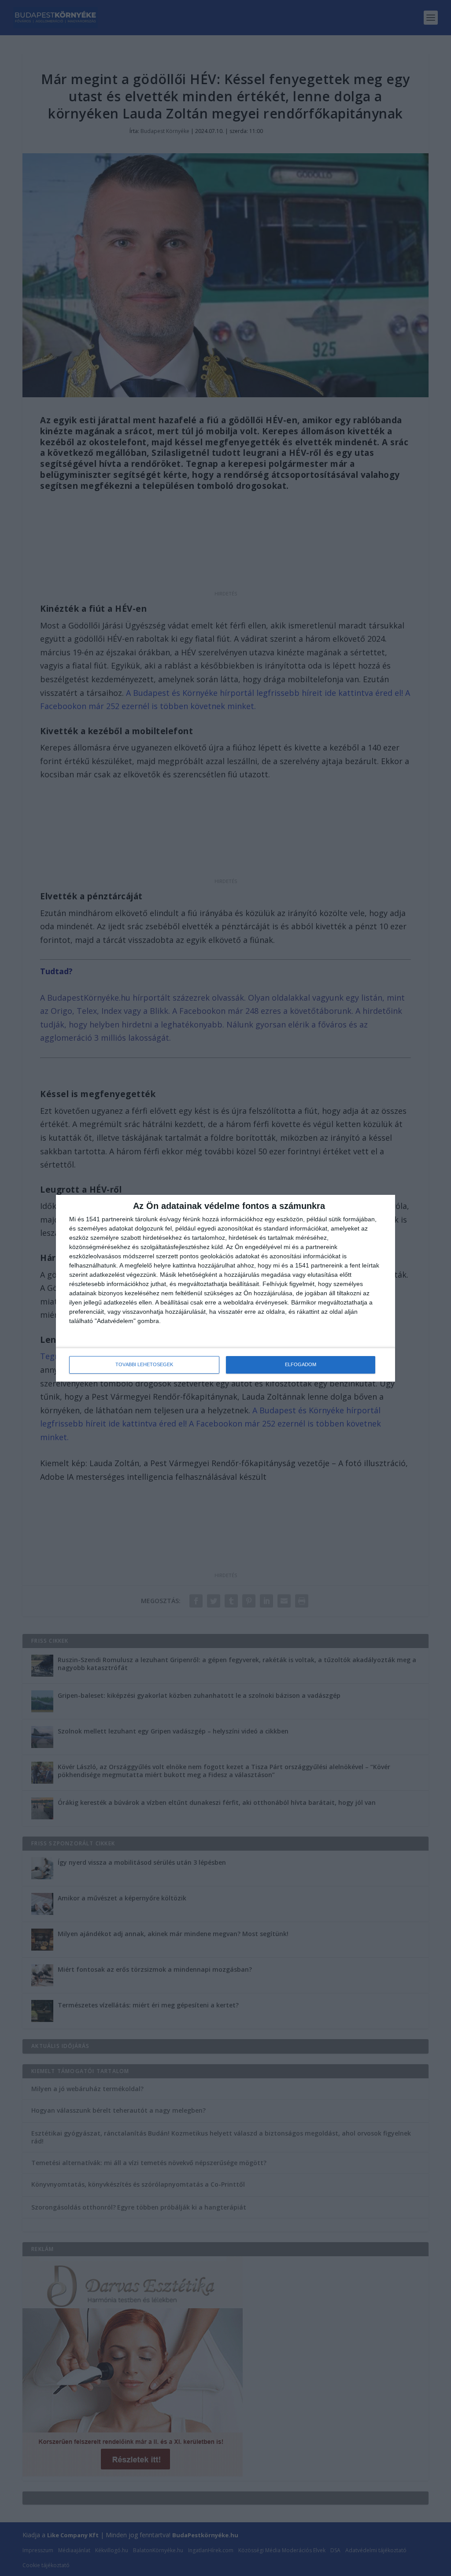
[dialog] (225, 1288)
